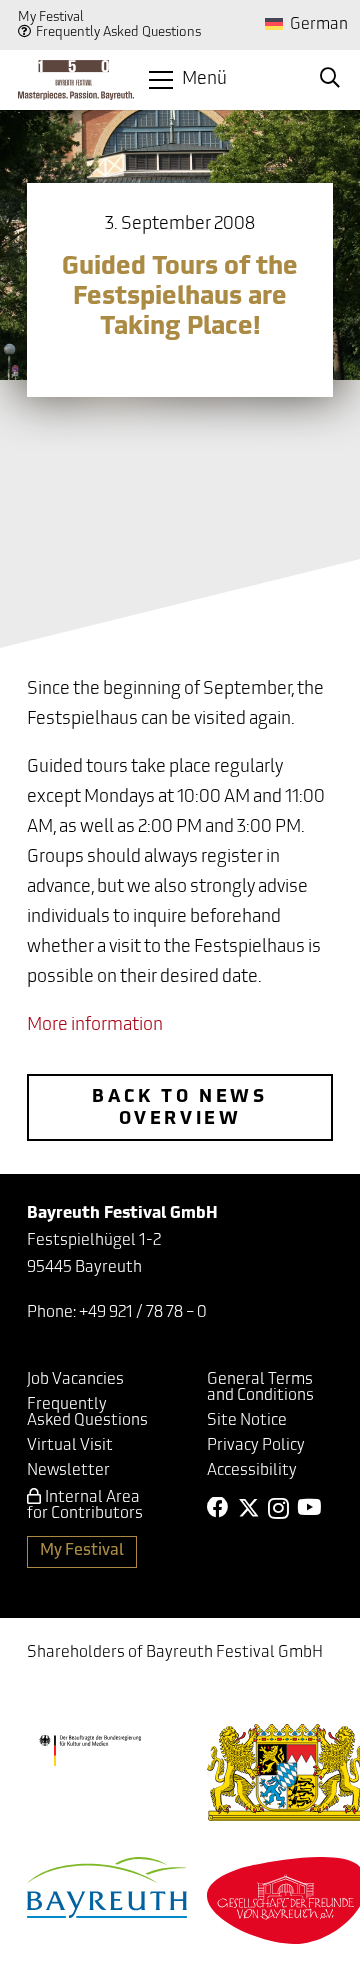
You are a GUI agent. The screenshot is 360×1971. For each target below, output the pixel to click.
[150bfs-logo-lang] (76, 80)
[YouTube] (309, 1508)
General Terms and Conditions (260, 1388)
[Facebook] (218, 1508)
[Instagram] (278, 1509)
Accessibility (252, 1471)
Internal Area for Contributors (85, 1506)
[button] (187, 80)
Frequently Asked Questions (118, 32)
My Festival (51, 17)
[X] (249, 1508)
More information (95, 1026)
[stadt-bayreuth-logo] (107, 1887)
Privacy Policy (256, 1446)
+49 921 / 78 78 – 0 (143, 1313)
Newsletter (68, 1471)
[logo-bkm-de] (90, 1751)
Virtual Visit (70, 1446)
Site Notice (247, 1421)
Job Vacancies (75, 1380)
